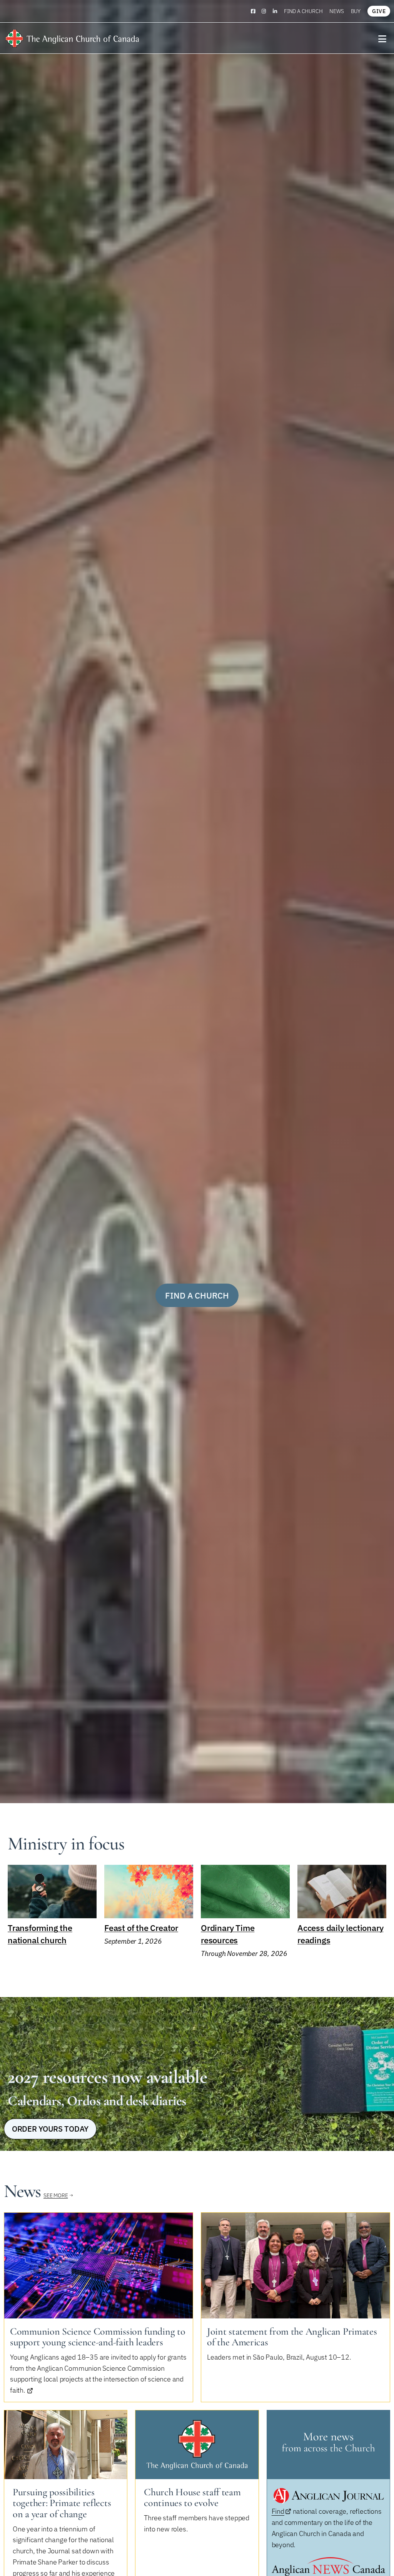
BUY (356, 11)
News (336, 11)
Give (379, 11)
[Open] (382, 39)
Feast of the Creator (141, 1928)
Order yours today (50, 2129)
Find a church (303, 11)
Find (278, 2511)
